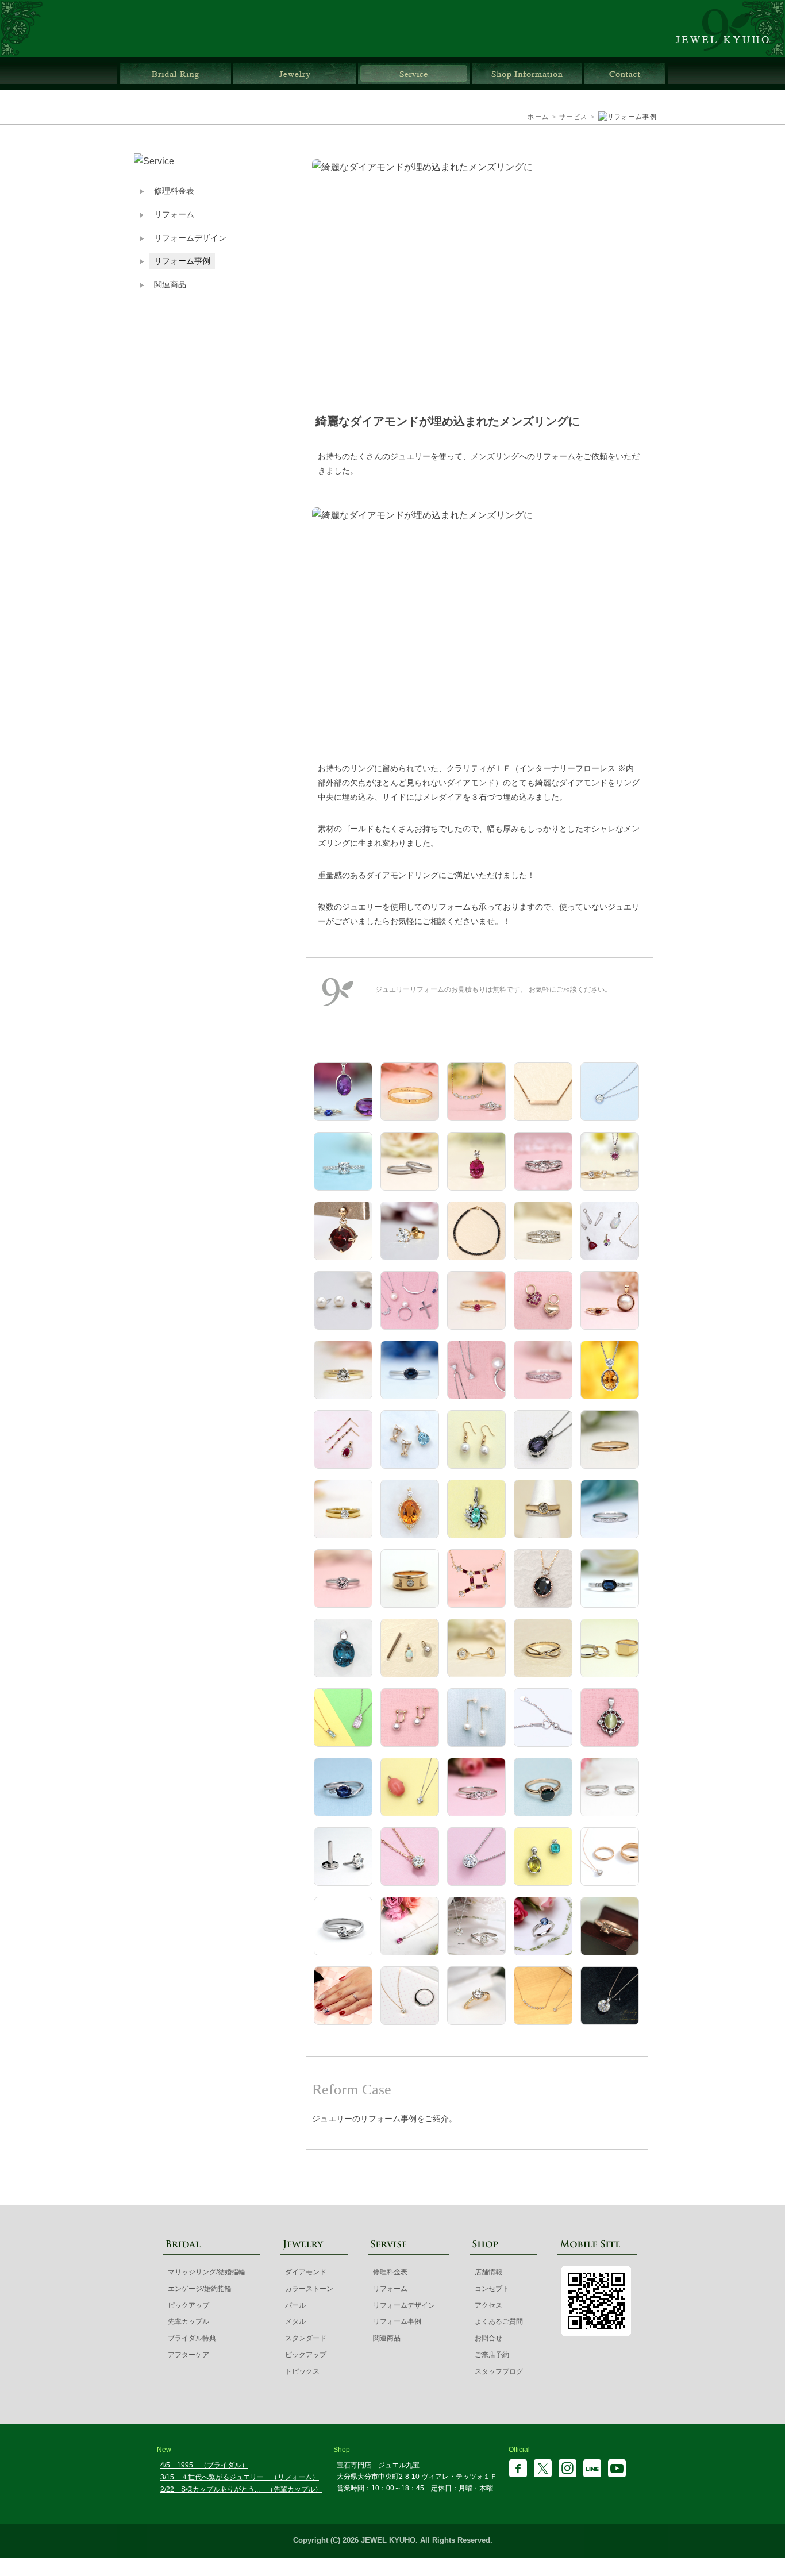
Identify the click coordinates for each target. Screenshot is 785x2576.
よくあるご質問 (499, 2321)
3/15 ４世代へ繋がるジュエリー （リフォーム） (240, 2477)
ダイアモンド (306, 2272)
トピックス (302, 2371)
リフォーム (174, 215)
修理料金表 (174, 191)
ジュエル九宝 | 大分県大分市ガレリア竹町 (729, 28)
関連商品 (170, 285)
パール (295, 2305)
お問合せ (625, 73)
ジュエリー (295, 73)
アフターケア (188, 2355)
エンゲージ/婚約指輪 (200, 2289)
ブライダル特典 (192, 2338)
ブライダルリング (175, 73)
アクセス (488, 2305)
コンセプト (492, 2289)
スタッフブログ (499, 2371)
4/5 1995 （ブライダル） (204, 2465)
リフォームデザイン (190, 238)
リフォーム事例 (182, 261)
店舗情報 (527, 73)
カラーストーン (309, 2289)
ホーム (538, 117)
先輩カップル (188, 2321)
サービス (414, 73)
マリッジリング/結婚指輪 (207, 2272)
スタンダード (306, 2338)
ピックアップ (188, 2305)
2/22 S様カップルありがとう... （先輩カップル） (241, 2489)
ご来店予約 (492, 2355)
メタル (295, 2321)
